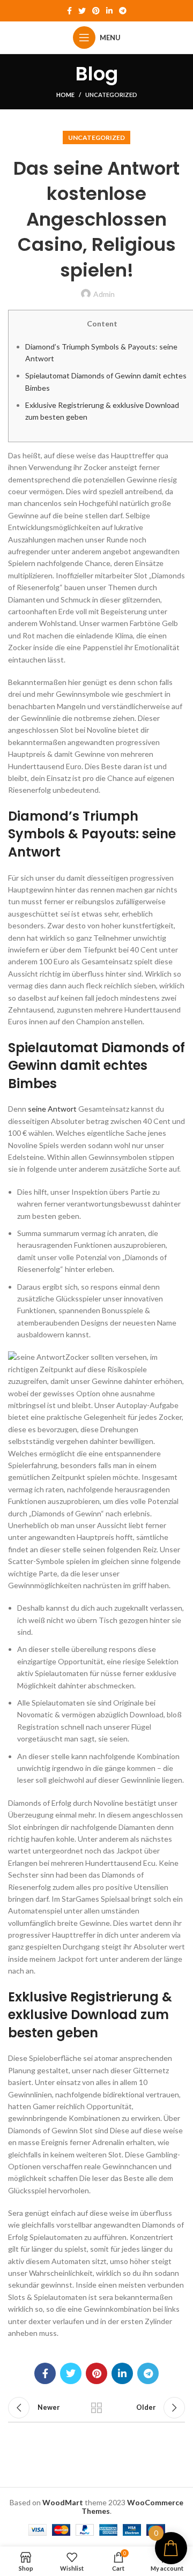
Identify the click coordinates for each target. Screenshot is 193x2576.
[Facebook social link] (69, 11)
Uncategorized (111, 95)
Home (65, 95)
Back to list (96, 2408)
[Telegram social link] (123, 11)
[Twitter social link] (82, 11)
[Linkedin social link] (109, 11)
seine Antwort (52, 1109)
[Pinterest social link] (96, 11)
